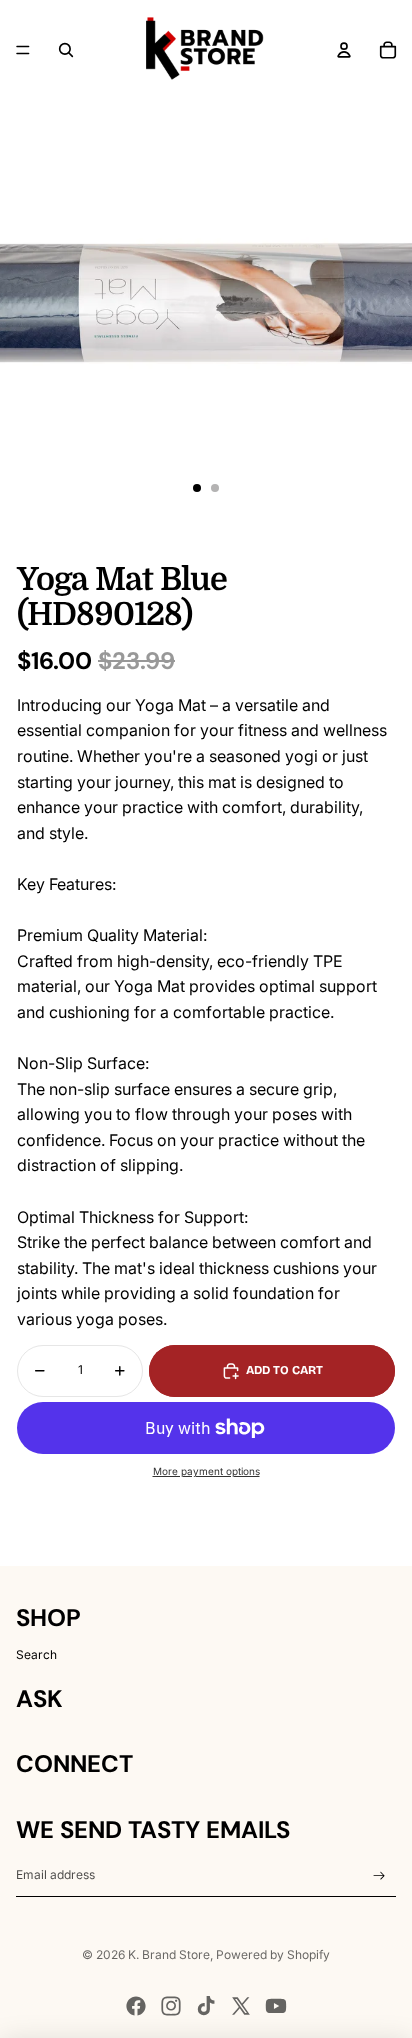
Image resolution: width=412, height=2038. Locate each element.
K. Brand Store (169, 1954)
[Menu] (23, 50)
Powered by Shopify (273, 1954)
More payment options (206, 1471)
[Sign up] (379, 1875)
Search (36, 1654)
